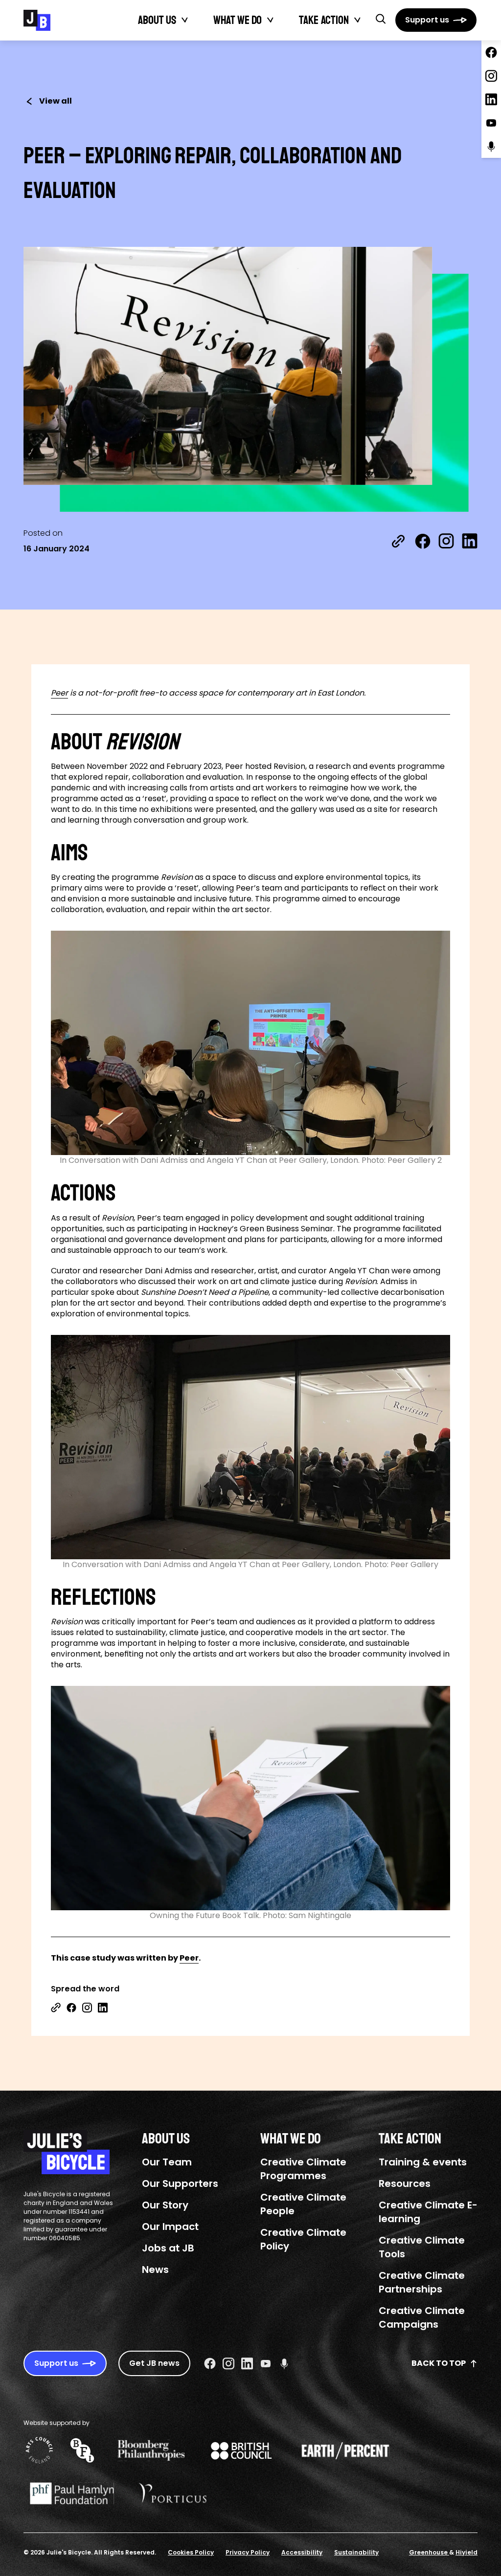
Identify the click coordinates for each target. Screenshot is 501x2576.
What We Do (238, 20)
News (155, 2270)
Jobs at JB (168, 2248)
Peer (59, 693)
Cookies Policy (191, 2552)
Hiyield (467, 2552)
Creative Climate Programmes (303, 2169)
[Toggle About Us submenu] (185, 20)
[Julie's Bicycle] (37, 20)
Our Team (167, 2162)
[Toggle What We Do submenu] (271, 20)
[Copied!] (398, 541)
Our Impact (170, 2227)
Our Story (165, 2205)
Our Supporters (180, 2183)
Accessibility (302, 2552)
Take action (324, 20)
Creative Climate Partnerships (422, 2282)
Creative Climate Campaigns (422, 2317)
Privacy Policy (248, 2552)
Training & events (423, 2162)
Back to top (439, 2363)
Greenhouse (429, 2552)
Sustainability (356, 2552)
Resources (405, 2183)
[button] (381, 19)
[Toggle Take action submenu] (358, 20)
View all (56, 101)
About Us (157, 20)
